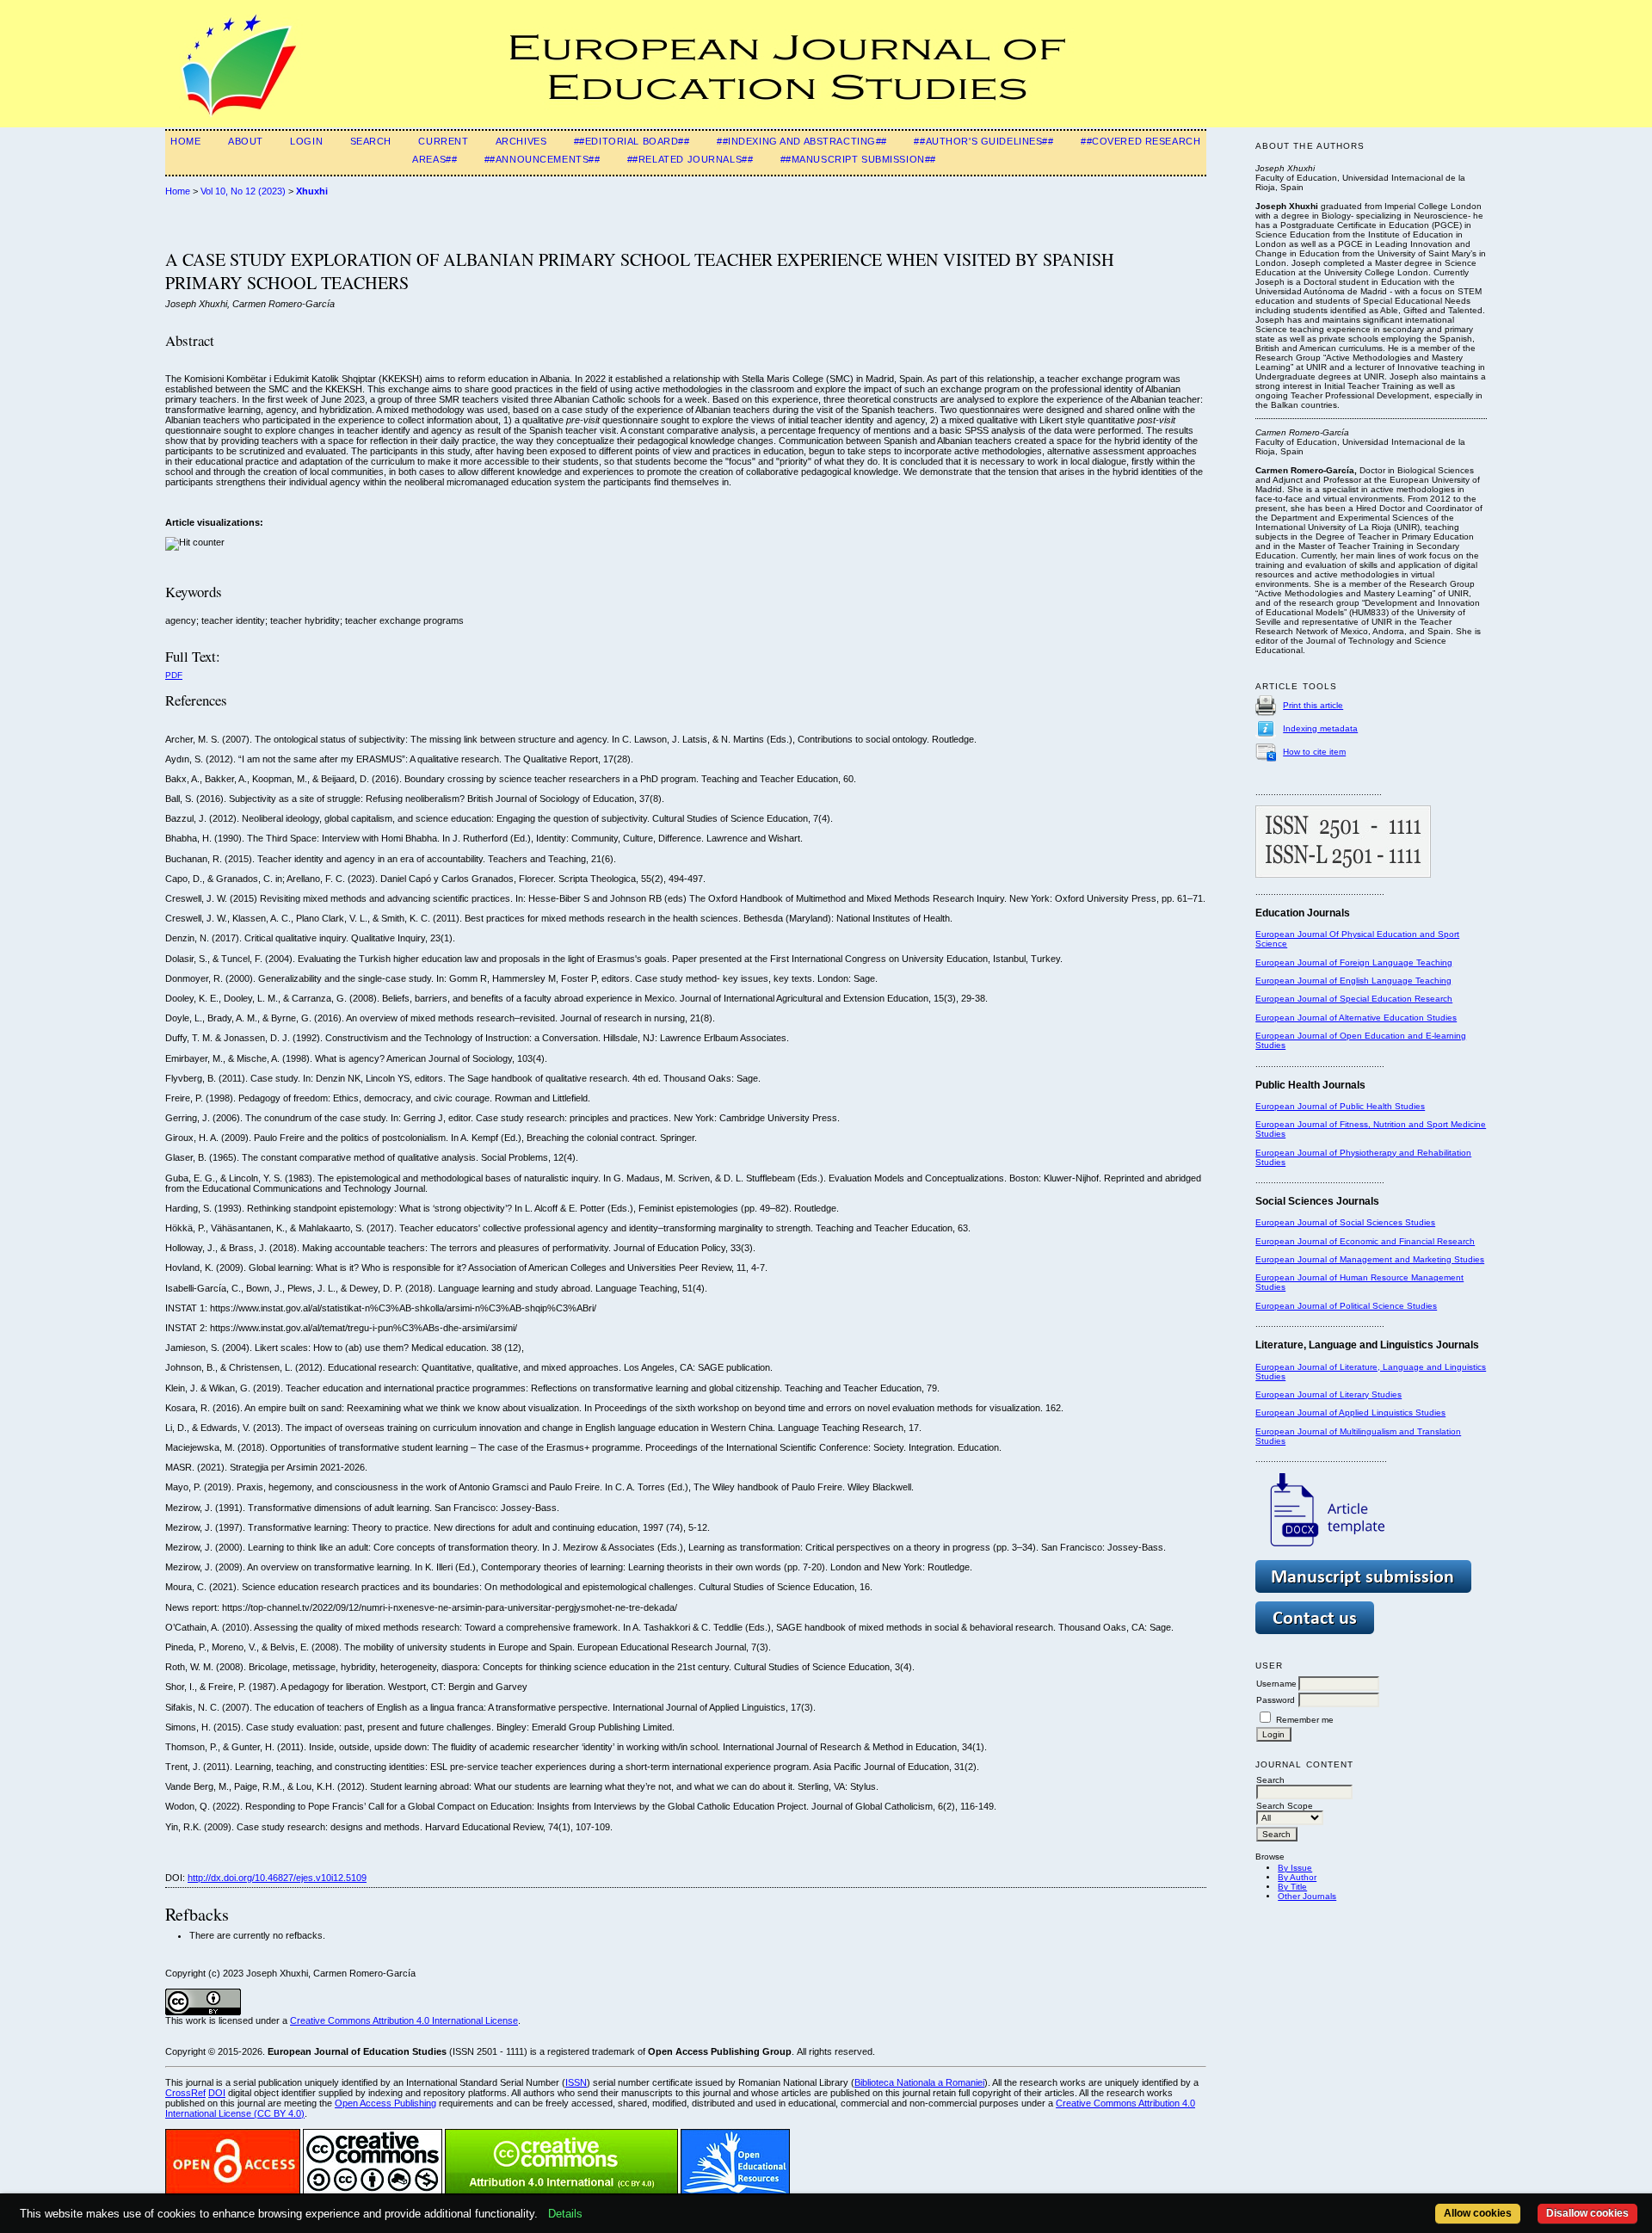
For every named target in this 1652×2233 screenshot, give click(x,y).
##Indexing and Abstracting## (802, 141)
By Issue (1295, 1868)
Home (185, 141)
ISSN (576, 2082)
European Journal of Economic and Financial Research (1365, 1241)
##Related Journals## (690, 159)
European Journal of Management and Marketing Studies (1370, 1259)
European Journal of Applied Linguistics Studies (1350, 1413)
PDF (174, 675)
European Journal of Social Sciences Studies (1345, 1222)
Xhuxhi (312, 191)
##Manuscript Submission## (858, 159)
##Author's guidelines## (983, 141)
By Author (1297, 1877)
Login (306, 141)
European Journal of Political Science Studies (1346, 1306)
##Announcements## (542, 159)
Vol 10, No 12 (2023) (243, 191)
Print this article (1313, 705)
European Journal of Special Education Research (1354, 999)
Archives (521, 141)
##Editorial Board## (632, 141)
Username (1276, 1684)
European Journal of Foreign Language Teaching (1354, 962)
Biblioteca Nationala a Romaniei (919, 2082)
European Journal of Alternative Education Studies (1356, 1018)
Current (443, 141)
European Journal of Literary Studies (1328, 1394)
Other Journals (1307, 1896)
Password (1276, 1700)
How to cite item (1314, 752)
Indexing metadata (1320, 728)
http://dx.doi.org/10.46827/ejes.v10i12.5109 (277, 1878)
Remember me (1305, 1720)
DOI (217, 2093)
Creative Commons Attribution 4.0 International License (404, 2020)
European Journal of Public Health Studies (1340, 1106)
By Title (1292, 1887)
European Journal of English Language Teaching (1353, 981)
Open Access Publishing (385, 2103)
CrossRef (185, 2093)
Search (371, 141)
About (246, 141)
